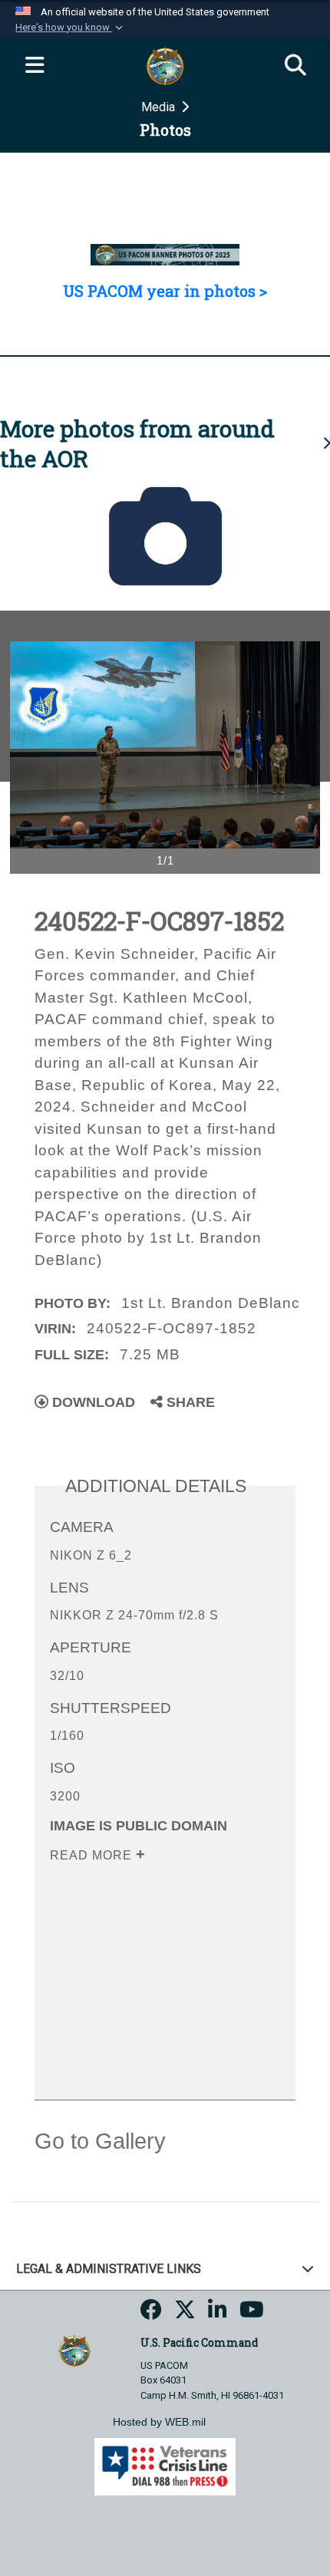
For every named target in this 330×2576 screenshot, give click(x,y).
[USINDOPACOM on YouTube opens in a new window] (252, 2314)
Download (92, 1402)
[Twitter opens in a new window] (185, 2314)
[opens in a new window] (151, 2314)
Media (160, 107)
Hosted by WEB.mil (159, 2422)
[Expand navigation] (35, 66)
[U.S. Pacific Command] (74, 2350)
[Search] (295, 66)
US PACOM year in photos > (165, 291)
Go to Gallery (100, 2141)
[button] (71, 28)
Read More (93, 1855)
